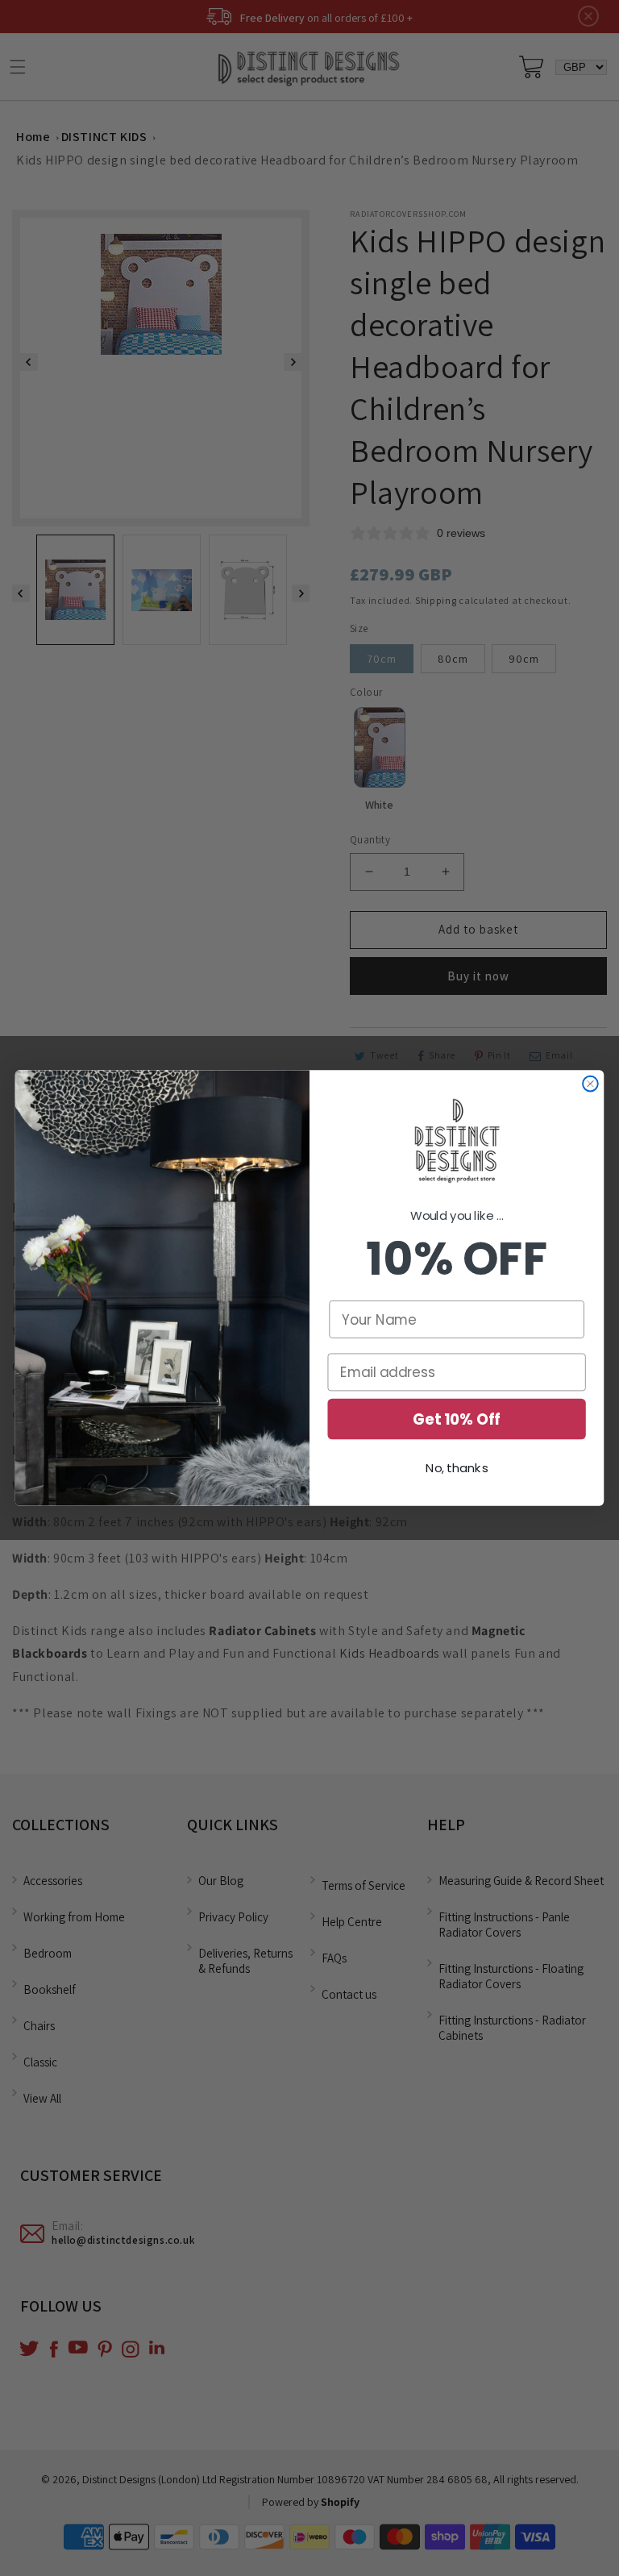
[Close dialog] (590, 1084)
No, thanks (457, 1469)
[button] (457, 1142)
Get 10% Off (457, 1419)
